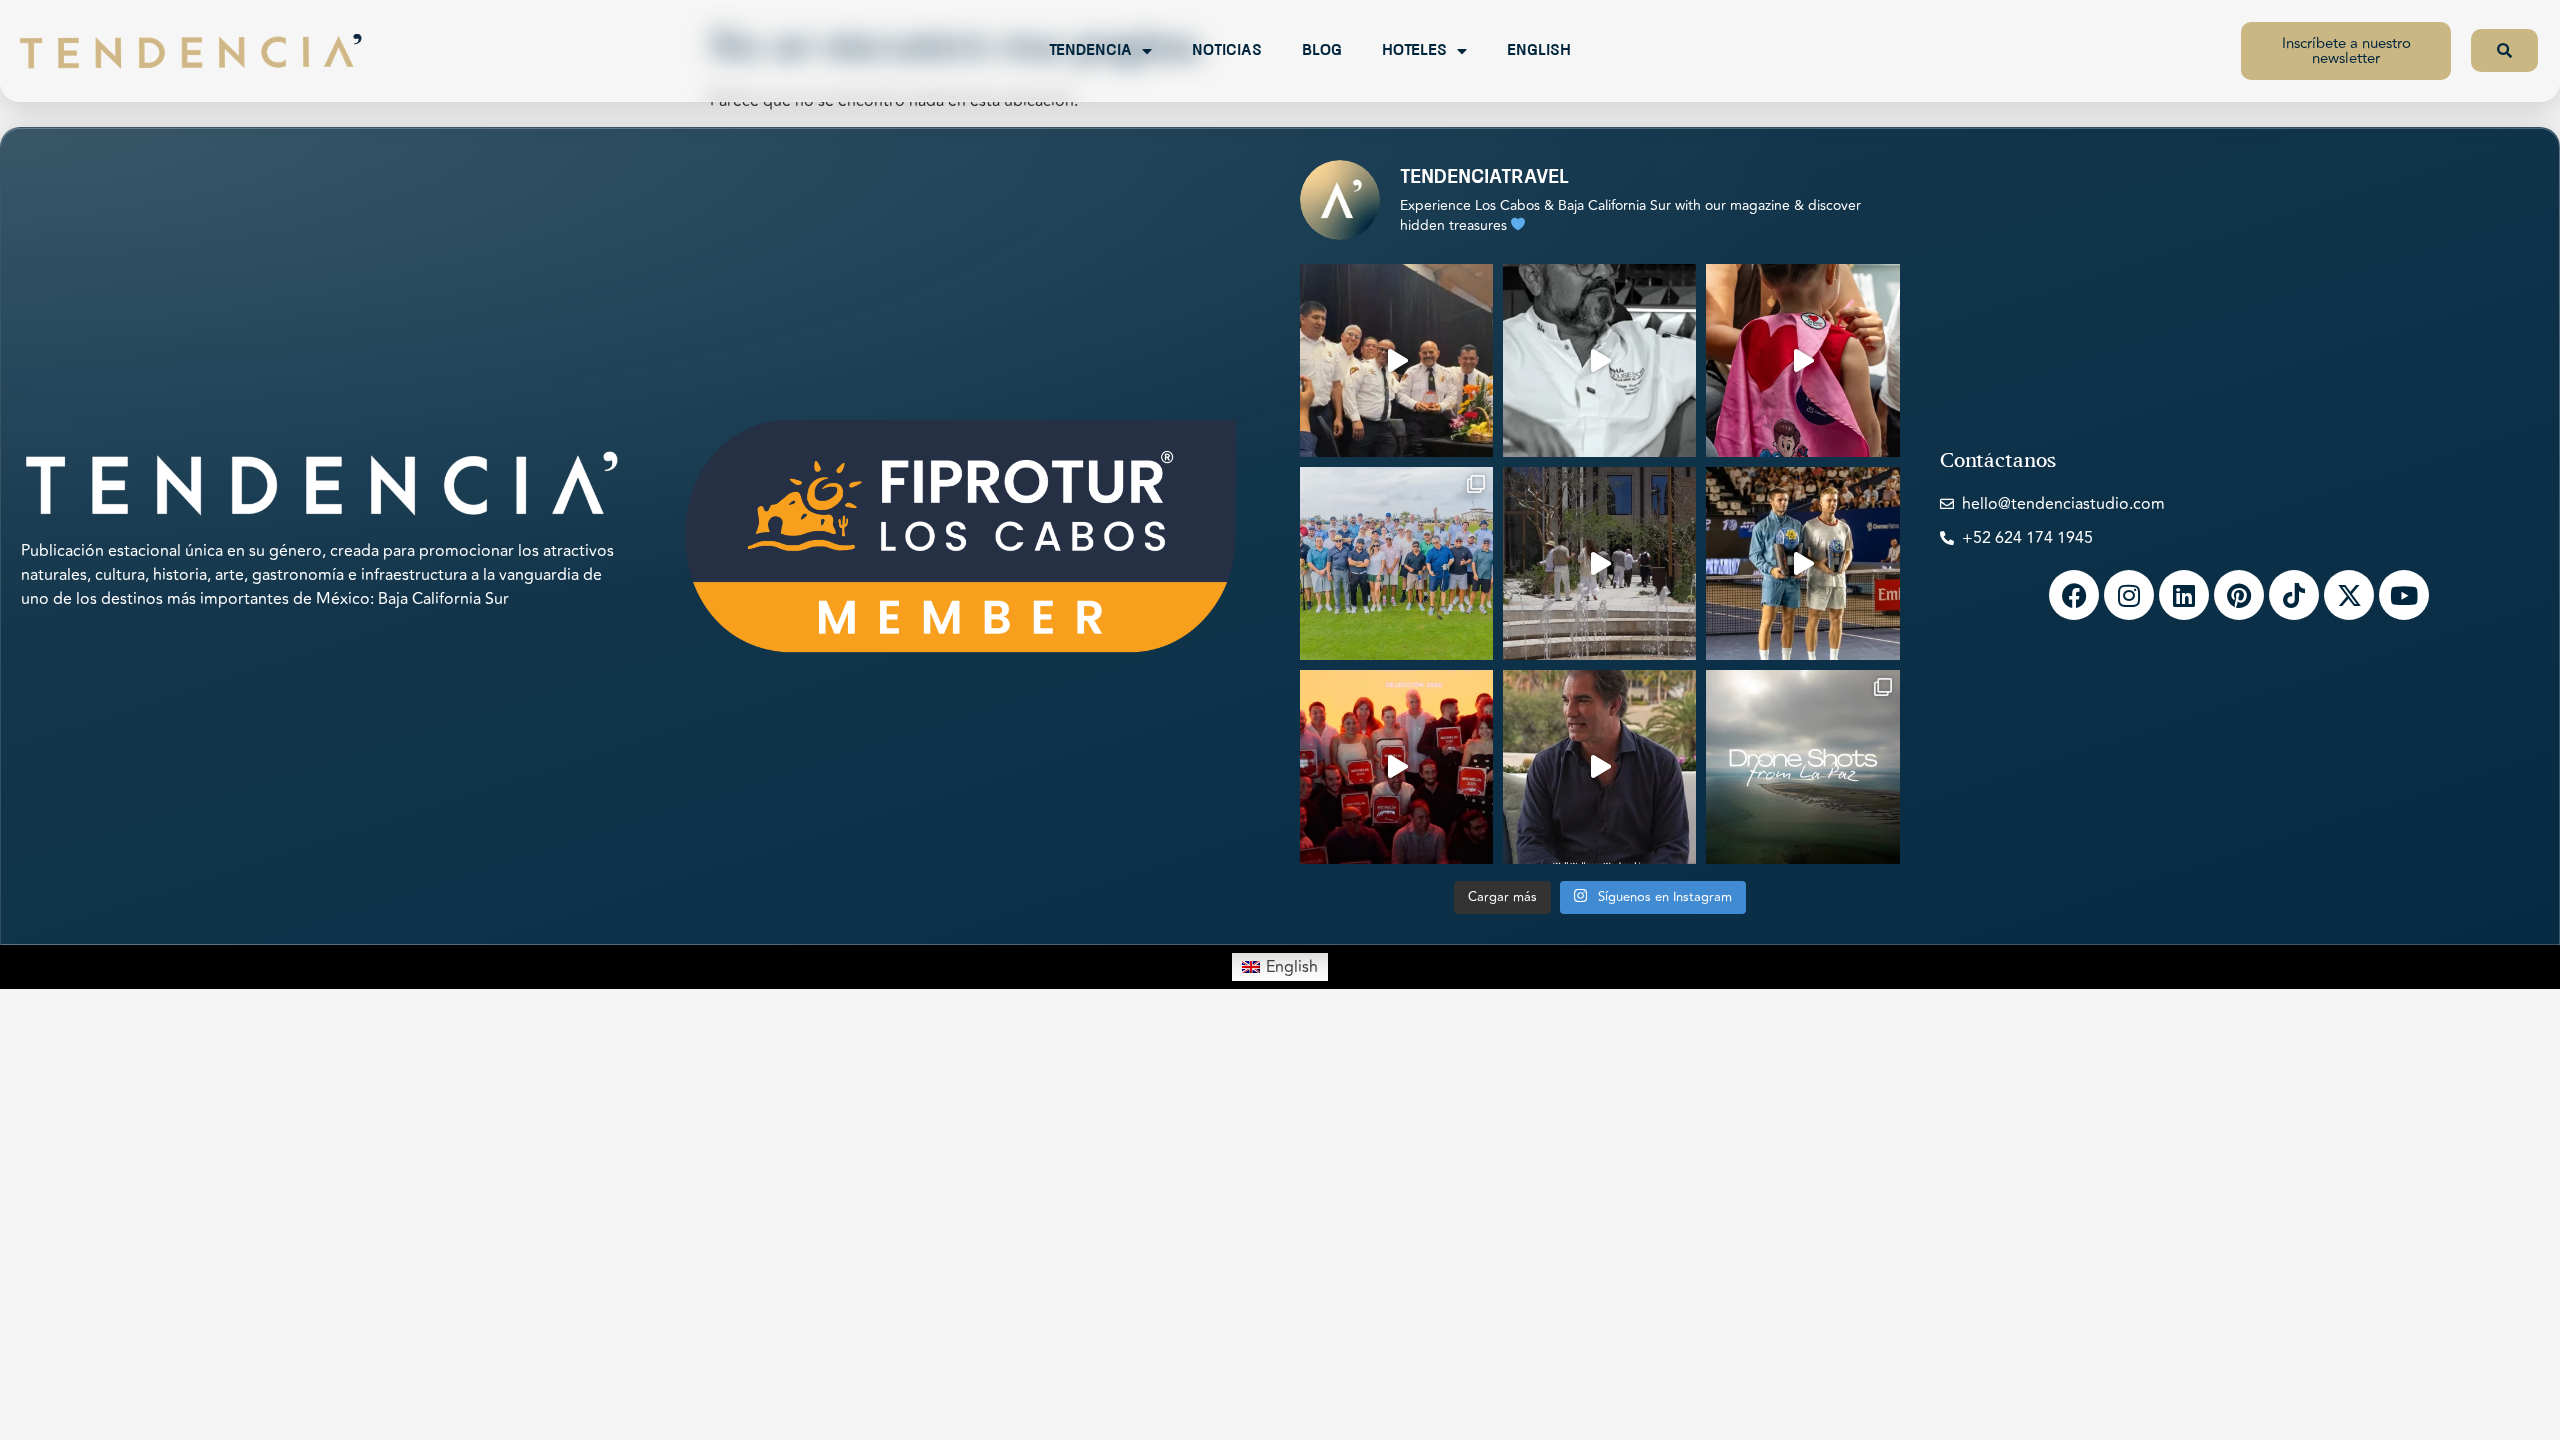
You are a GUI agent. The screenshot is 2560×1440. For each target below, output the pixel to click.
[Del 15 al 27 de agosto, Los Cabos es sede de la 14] (1802, 360)
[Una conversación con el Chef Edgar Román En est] (1599, 360)
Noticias (1227, 51)
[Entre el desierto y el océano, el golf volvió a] (1396, 563)
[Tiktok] (2294, 595)
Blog (1322, 51)
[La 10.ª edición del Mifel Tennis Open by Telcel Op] (1802, 563)
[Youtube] (2404, 595)
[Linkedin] (2184, 595)
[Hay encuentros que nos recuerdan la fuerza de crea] (1396, 360)
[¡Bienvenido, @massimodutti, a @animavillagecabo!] (1599, 563)
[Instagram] (2129, 595)
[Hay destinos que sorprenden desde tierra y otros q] (1802, 766)
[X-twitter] (2349, 595)
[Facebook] (2074, 595)
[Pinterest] (2239, 595)
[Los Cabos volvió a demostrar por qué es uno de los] (1396, 766)
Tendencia (1090, 51)
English (1539, 51)
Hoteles (1414, 51)
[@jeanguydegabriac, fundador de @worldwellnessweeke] (1599, 766)
